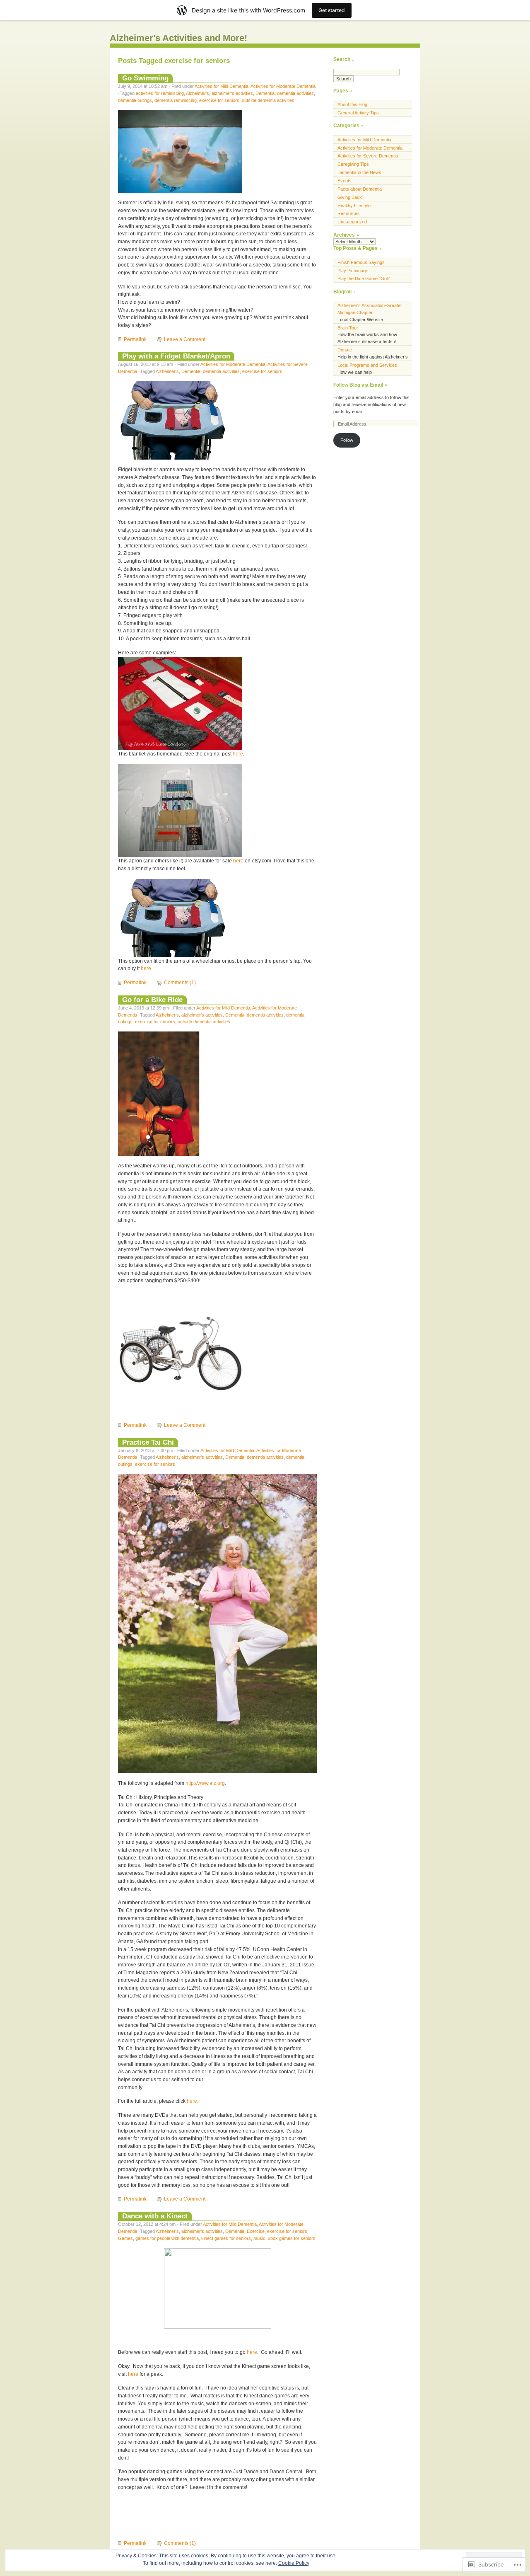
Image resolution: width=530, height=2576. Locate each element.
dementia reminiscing (176, 100)
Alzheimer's (198, 93)
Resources (349, 213)
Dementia (265, 93)
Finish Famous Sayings (361, 262)
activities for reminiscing (160, 93)
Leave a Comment (185, 339)
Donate (345, 350)
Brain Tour (348, 328)
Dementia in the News (359, 172)
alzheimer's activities (232, 93)
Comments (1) (180, 983)
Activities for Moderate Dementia (283, 86)
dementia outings (135, 100)
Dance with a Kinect (155, 2216)
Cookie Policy (294, 2563)
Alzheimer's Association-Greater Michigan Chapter (370, 309)
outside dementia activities (268, 100)
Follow (347, 440)
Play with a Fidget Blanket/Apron (176, 356)
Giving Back (350, 197)
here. (193, 2101)
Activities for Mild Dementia (222, 86)
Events (344, 181)
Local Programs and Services (367, 365)
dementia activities (295, 93)
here (238, 754)
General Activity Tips (358, 113)
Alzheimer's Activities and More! (178, 38)
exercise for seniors (219, 100)
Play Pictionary (352, 271)
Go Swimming (145, 78)
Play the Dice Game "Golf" (364, 278)
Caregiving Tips (353, 164)
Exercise (256, 2231)
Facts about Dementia (360, 189)
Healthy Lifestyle (354, 206)
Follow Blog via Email (358, 385)
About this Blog (352, 104)
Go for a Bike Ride (152, 1000)
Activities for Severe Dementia (368, 156)
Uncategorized (352, 222)
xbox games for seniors (292, 2238)
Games (125, 2238)
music (259, 2238)
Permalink (135, 339)
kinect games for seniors (226, 2238)
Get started (332, 10)
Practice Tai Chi (148, 1442)
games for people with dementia (167, 2238)
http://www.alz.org (205, 1783)
